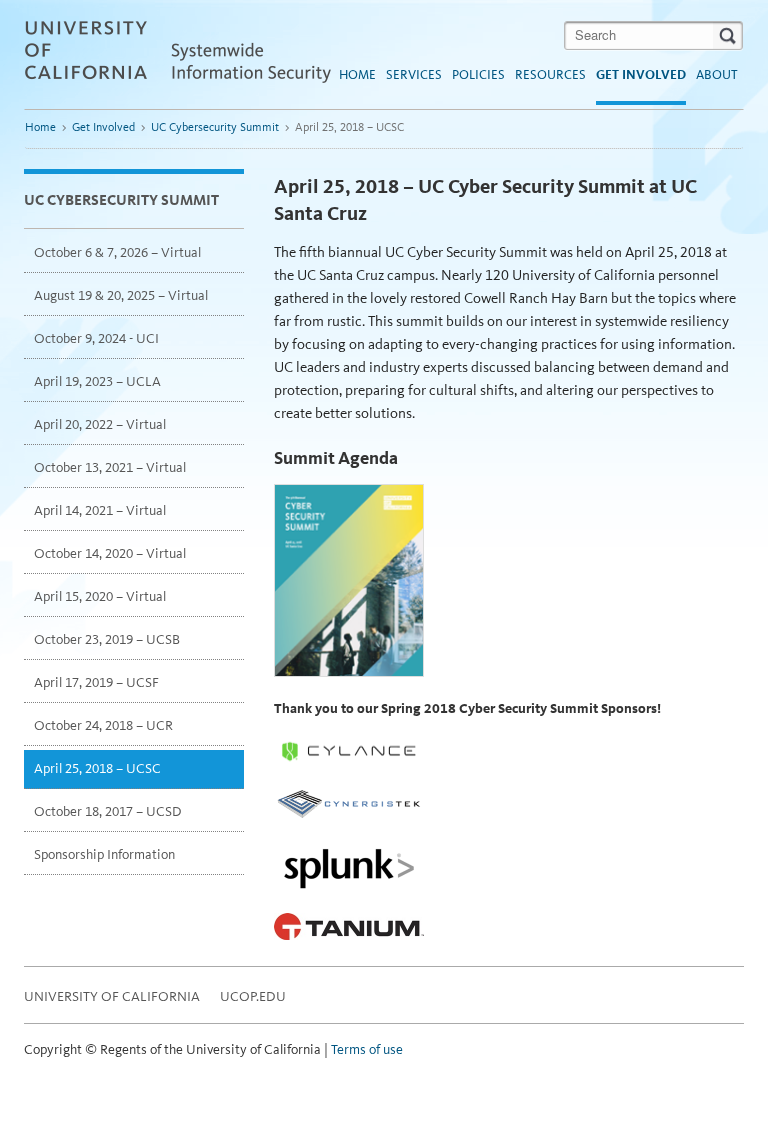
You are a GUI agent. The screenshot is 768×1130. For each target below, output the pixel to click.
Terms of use (367, 1049)
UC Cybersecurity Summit (215, 127)
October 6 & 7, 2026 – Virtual (117, 252)
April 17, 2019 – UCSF (96, 682)
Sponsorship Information (104, 854)
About (717, 74)
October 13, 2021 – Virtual (110, 467)
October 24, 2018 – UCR (103, 725)
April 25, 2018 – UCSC (97, 768)
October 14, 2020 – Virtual (110, 553)
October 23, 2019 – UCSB (107, 639)
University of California (112, 996)
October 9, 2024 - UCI (96, 338)
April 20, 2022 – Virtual (100, 424)
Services (414, 74)
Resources (550, 74)
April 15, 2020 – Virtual (100, 596)
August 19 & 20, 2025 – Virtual (121, 295)
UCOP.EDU (253, 996)
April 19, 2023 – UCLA (97, 381)
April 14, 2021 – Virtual (100, 510)
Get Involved (641, 74)
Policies (478, 74)
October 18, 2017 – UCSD (108, 811)
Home (357, 74)
